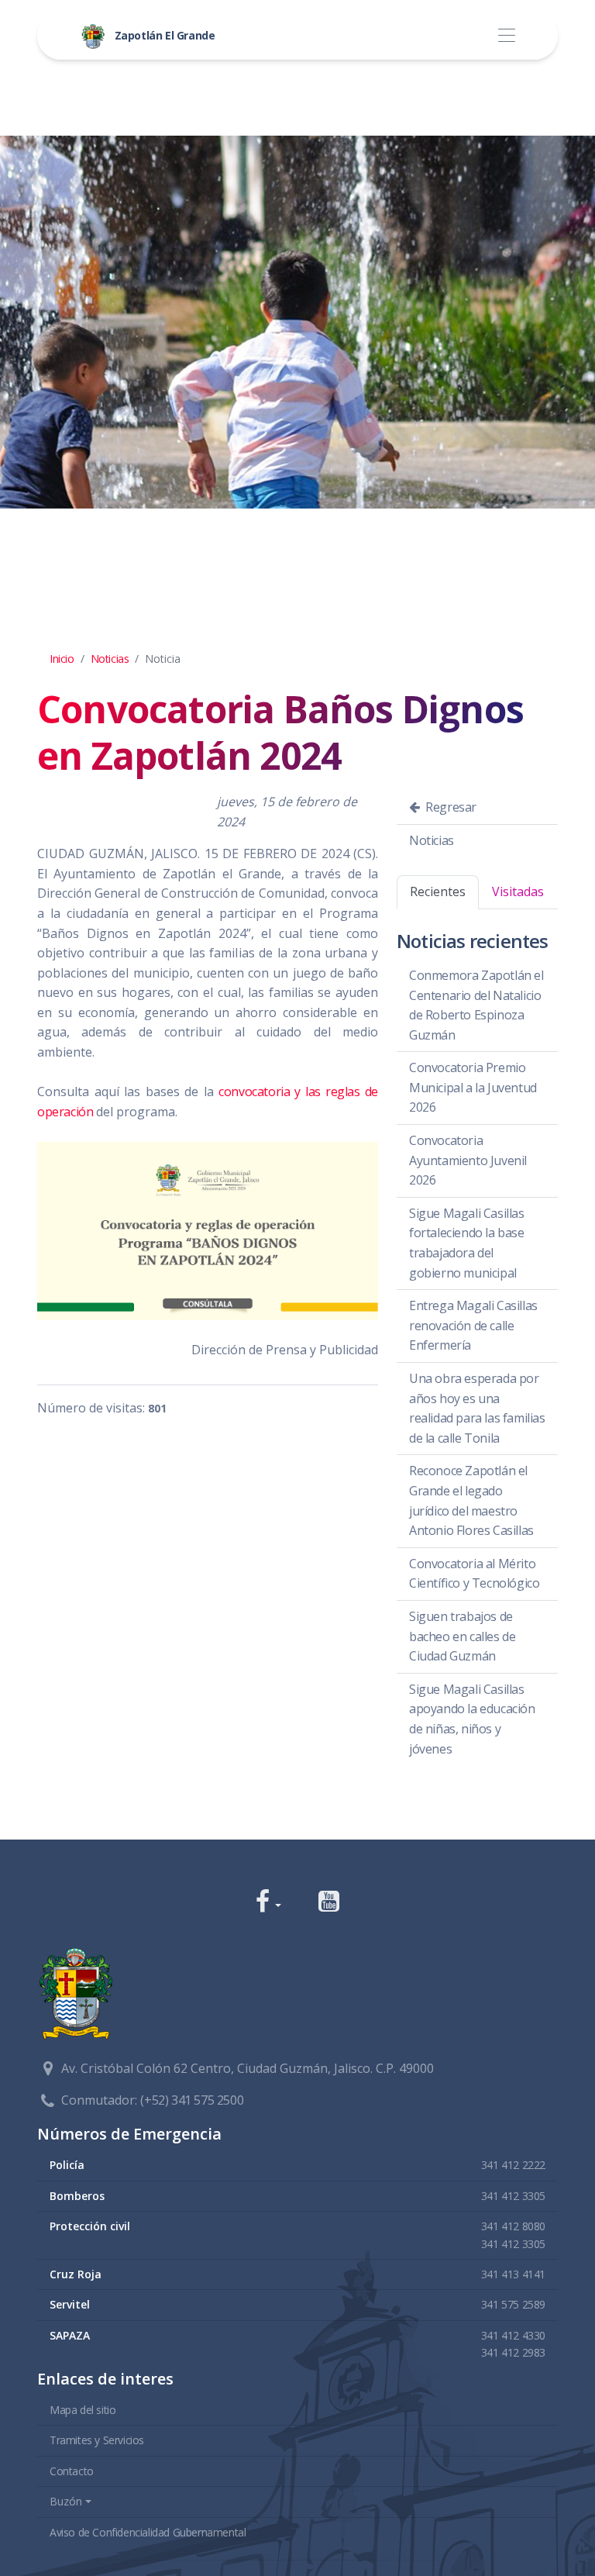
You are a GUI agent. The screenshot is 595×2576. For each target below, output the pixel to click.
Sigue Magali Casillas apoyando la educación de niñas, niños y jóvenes (472, 1719)
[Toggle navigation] (506, 36)
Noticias (110, 659)
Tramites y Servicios (97, 2440)
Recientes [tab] (438, 891)
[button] (268, 1903)
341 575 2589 (513, 2304)
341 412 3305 (513, 2196)
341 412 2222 (513, 2165)
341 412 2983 (513, 2352)
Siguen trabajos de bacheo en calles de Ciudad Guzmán (462, 1636)
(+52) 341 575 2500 (192, 2100)
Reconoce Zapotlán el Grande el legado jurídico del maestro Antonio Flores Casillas (471, 1500)
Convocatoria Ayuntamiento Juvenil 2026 (468, 1160)
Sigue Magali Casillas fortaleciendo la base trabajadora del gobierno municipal (467, 1243)
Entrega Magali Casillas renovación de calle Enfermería (473, 1325)
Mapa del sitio (83, 2410)
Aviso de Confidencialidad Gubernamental (148, 2532)
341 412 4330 (513, 2335)
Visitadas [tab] (518, 891)
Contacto (72, 2471)
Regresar (450, 807)
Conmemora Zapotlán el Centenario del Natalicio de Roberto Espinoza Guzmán (476, 1005)
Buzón (66, 2501)
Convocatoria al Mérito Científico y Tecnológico (474, 1574)
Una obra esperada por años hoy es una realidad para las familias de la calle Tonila (477, 1408)
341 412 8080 (513, 2226)
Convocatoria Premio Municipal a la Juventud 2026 (473, 1087)
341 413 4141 (513, 2274)
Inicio (62, 659)
